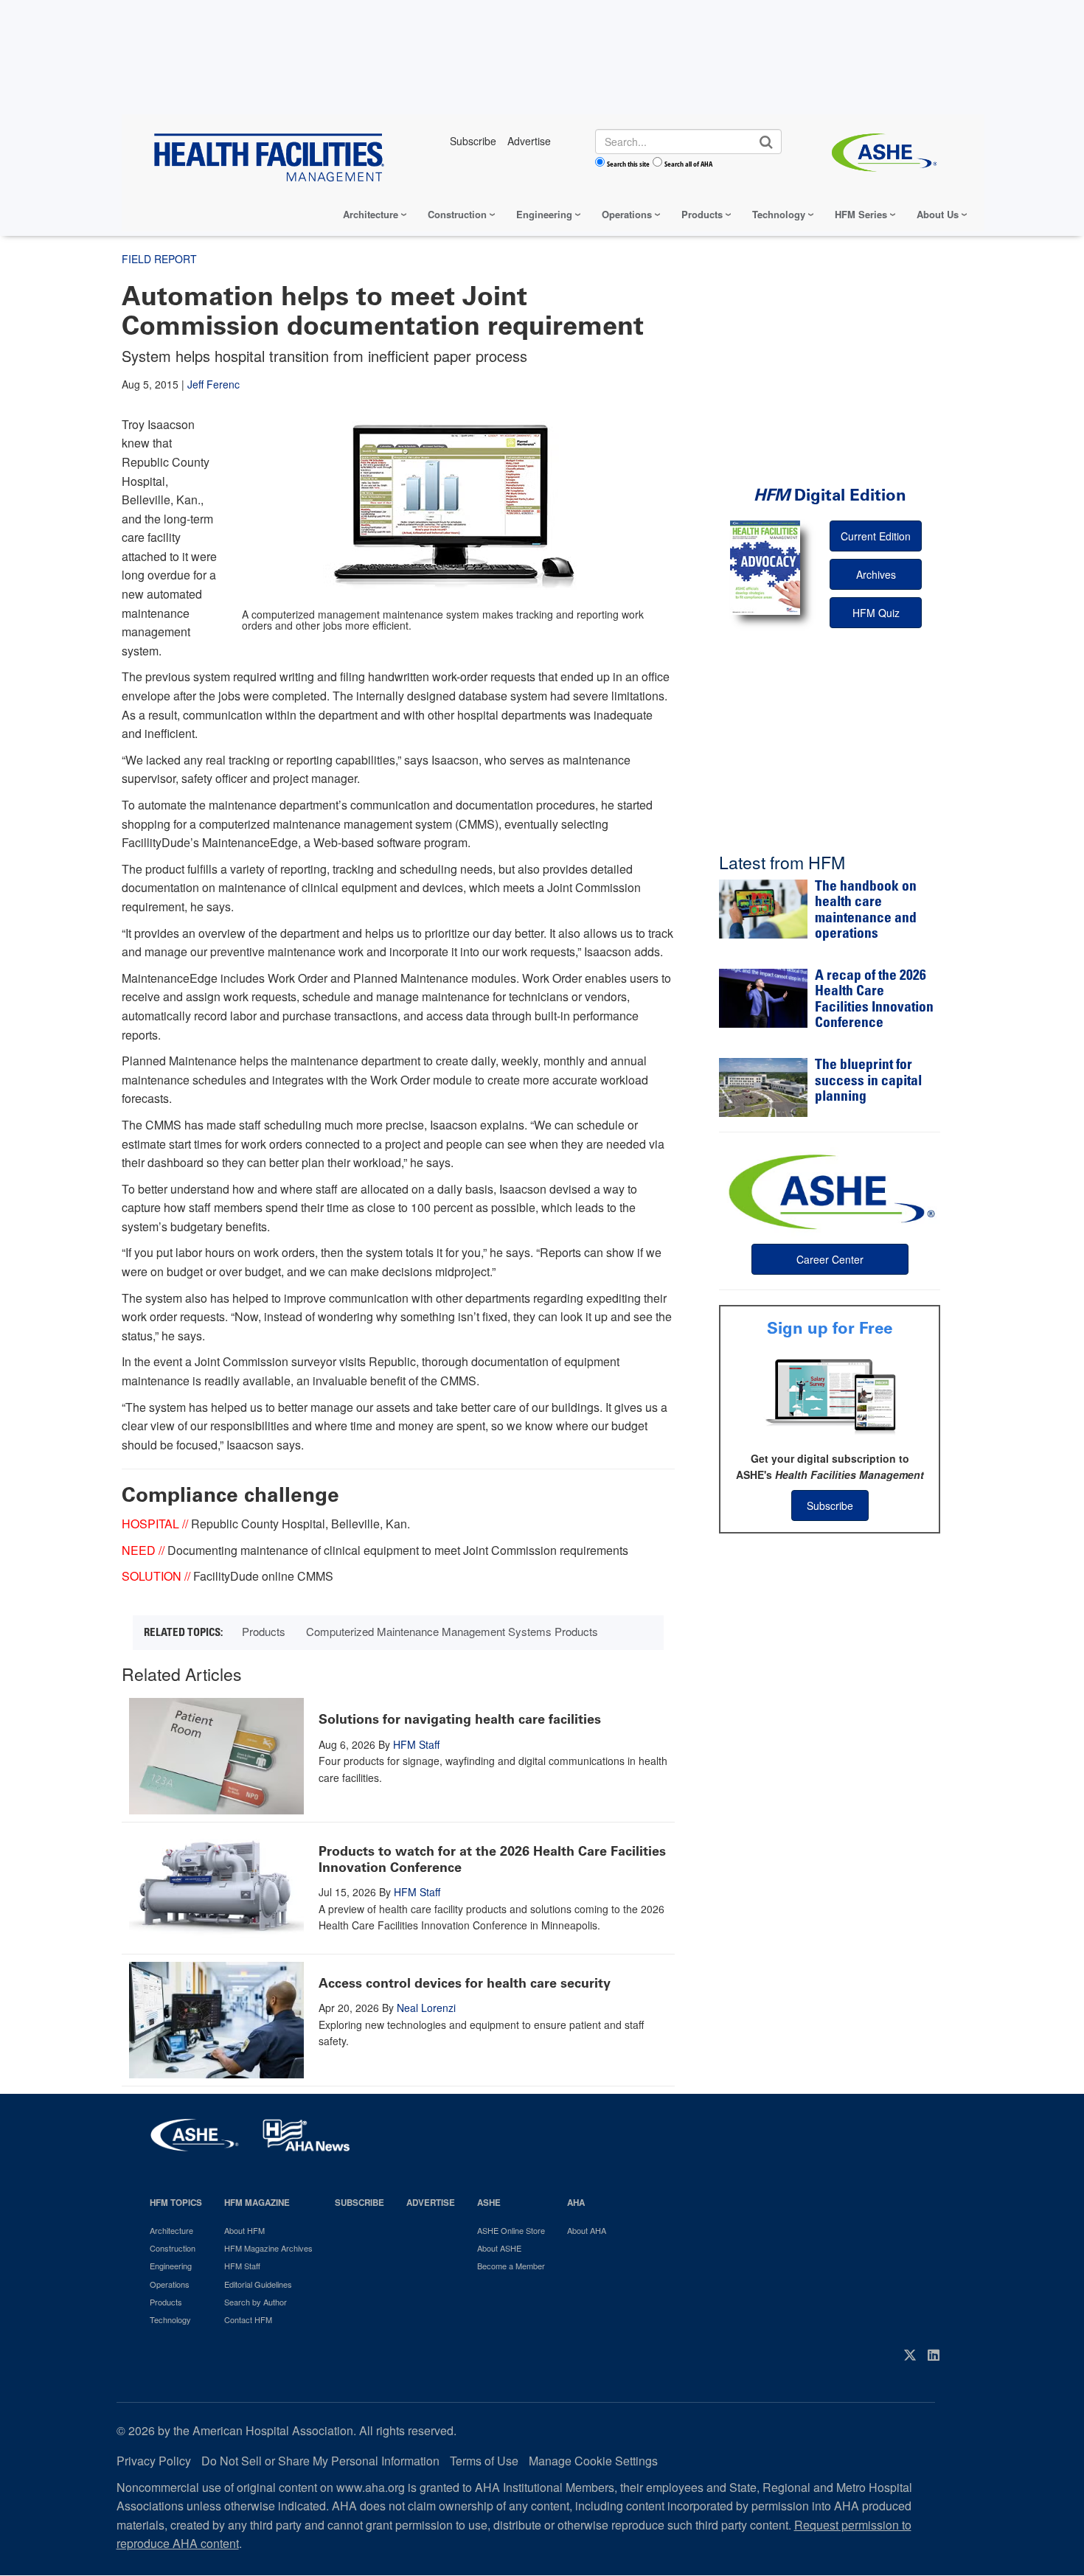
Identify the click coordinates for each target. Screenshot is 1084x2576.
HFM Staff (416, 1744)
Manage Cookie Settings (593, 2461)
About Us (938, 214)
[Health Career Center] (830, 1190)
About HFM (244, 2230)
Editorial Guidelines (258, 2284)
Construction (457, 214)
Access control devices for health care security (465, 1983)
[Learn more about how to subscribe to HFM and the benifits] (830, 1395)
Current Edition (876, 536)
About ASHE (499, 2248)
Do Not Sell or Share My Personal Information (320, 2461)
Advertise (431, 2203)
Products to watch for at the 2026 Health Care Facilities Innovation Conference (492, 1859)
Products (702, 214)
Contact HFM (248, 2319)
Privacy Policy (154, 2461)
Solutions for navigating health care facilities (460, 1719)
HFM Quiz (876, 613)
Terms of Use (484, 2461)
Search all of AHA (688, 164)
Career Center (830, 1259)
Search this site (628, 164)
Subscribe (830, 1505)
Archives (876, 574)
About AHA (587, 2230)
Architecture (371, 214)
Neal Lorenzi (426, 2008)
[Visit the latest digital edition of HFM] (765, 567)
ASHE (489, 2203)
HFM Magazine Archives (268, 2248)
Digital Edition (830, 495)
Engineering (544, 214)
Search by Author (256, 2302)
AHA (576, 2203)
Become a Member (511, 2266)
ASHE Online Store (511, 2230)
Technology (779, 214)
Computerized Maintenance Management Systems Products (452, 1631)
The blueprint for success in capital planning (868, 1082)
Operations (627, 214)
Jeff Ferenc (213, 384)
